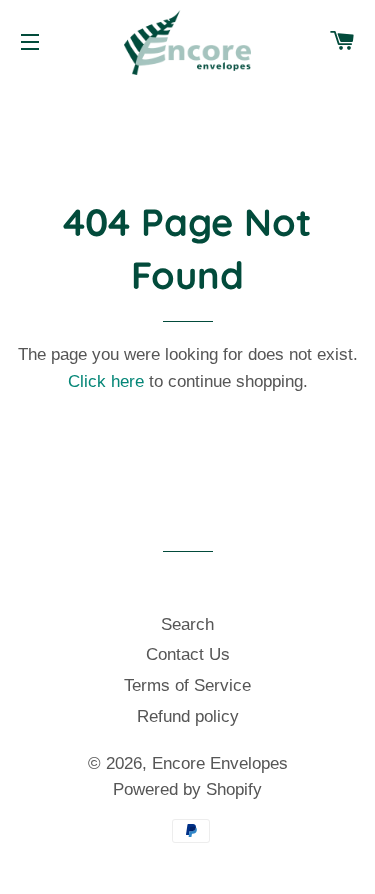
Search (187, 624)
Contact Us (188, 654)
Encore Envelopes (220, 763)
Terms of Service (187, 685)
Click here (106, 381)
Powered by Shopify (187, 789)
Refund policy (188, 716)
